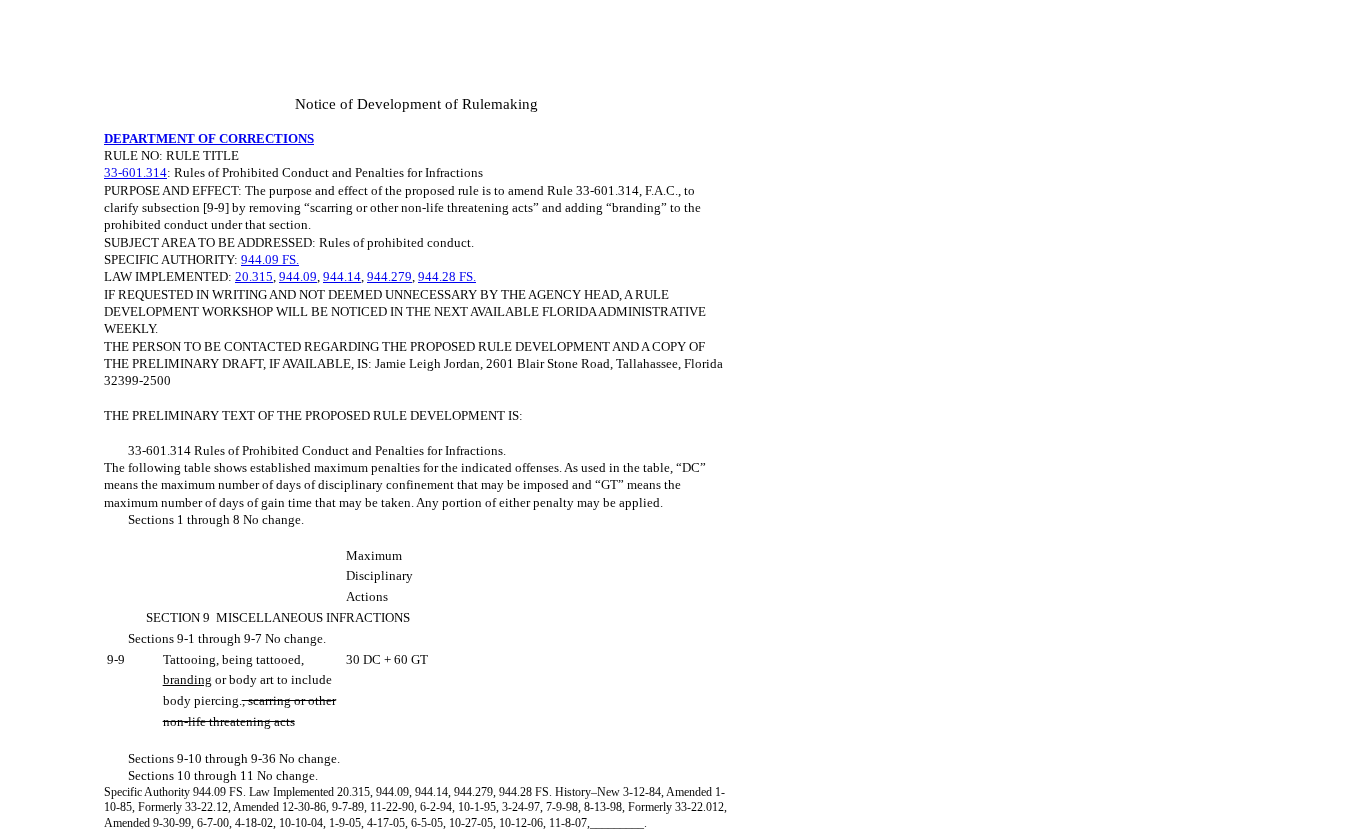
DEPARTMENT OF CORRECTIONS (209, 138)
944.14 (342, 276)
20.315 (254, 276)
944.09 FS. (270, 259)
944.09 (298, 276)
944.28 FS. (447, 276)
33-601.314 (135, 172)
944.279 (389, 276)
